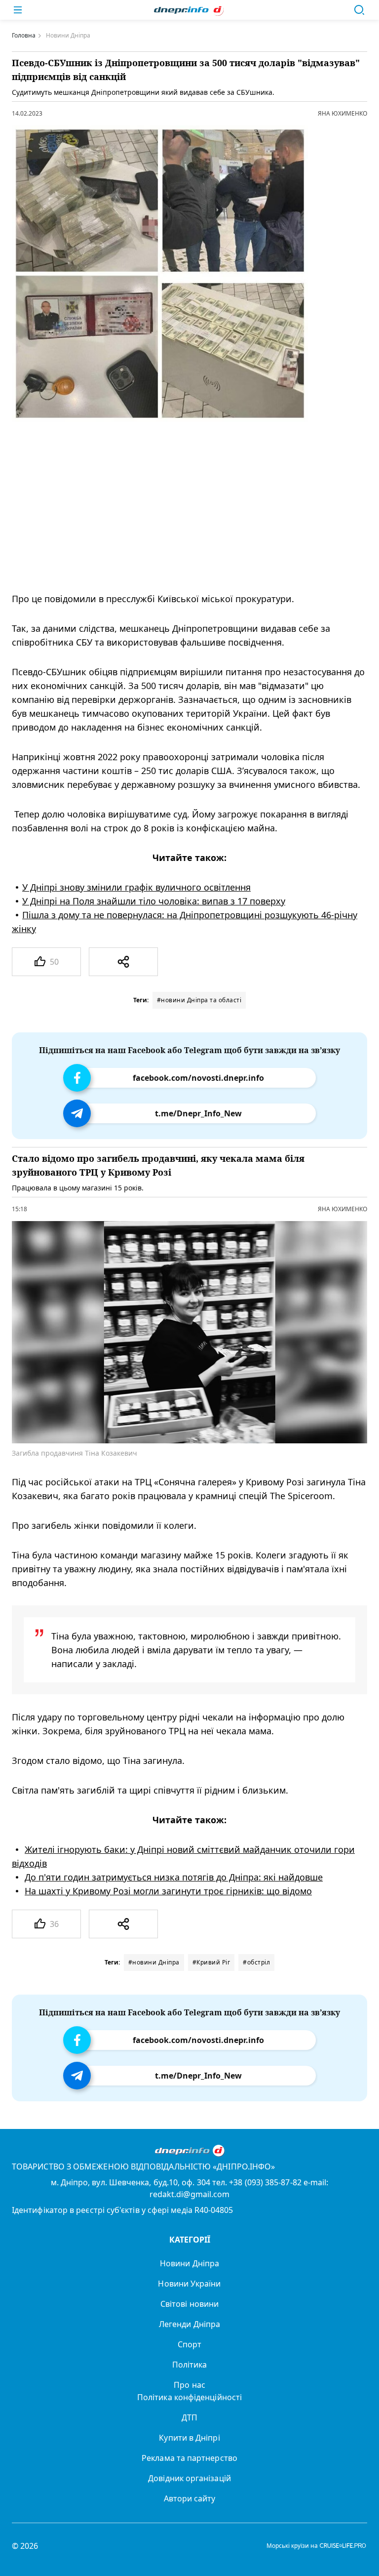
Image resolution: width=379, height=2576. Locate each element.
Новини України (189, 2284)
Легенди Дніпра (189, 2324)
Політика (190, 2365)
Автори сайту (190, 2498)
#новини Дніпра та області (199, 1000)
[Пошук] (359, 10)
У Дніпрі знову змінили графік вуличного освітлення (136, 887)
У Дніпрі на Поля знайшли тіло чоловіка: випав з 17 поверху (154, 901)
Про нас (189, 2385)
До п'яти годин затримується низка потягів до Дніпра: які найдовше (174, 1877)
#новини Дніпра (154, 1962)
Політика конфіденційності (189, 2397)
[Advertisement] (182, 507)
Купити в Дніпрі (189, 2438)
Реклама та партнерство (189, 2458)
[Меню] (18, 10)
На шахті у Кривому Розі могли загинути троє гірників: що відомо (168, 1891)
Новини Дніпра (189, 2263)
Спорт (189, 2344)
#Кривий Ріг (211, 1962)
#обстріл (256, 1962)
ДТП (189, 2417)
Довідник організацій (189, 2478)
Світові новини (189, 2304)
